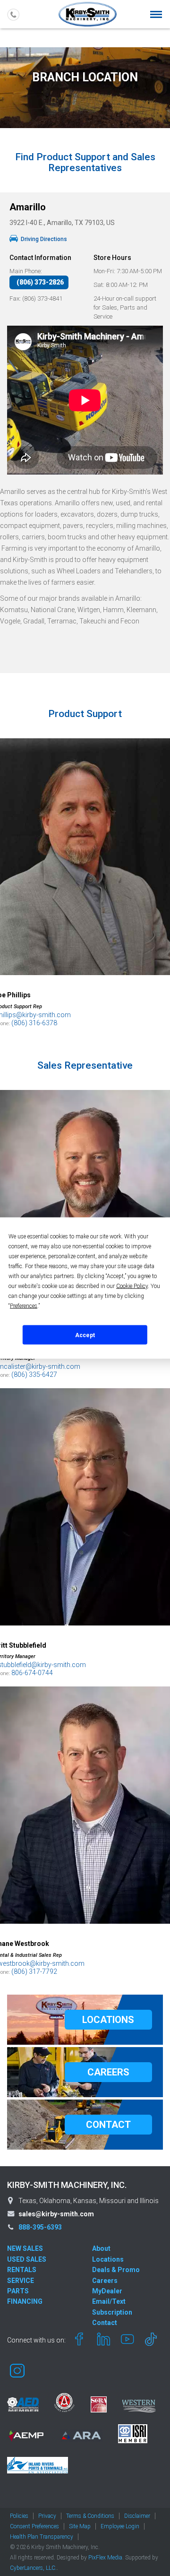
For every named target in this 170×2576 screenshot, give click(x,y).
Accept (85, 1335)
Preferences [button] (24, 1306)
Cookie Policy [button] (132, 1286)
